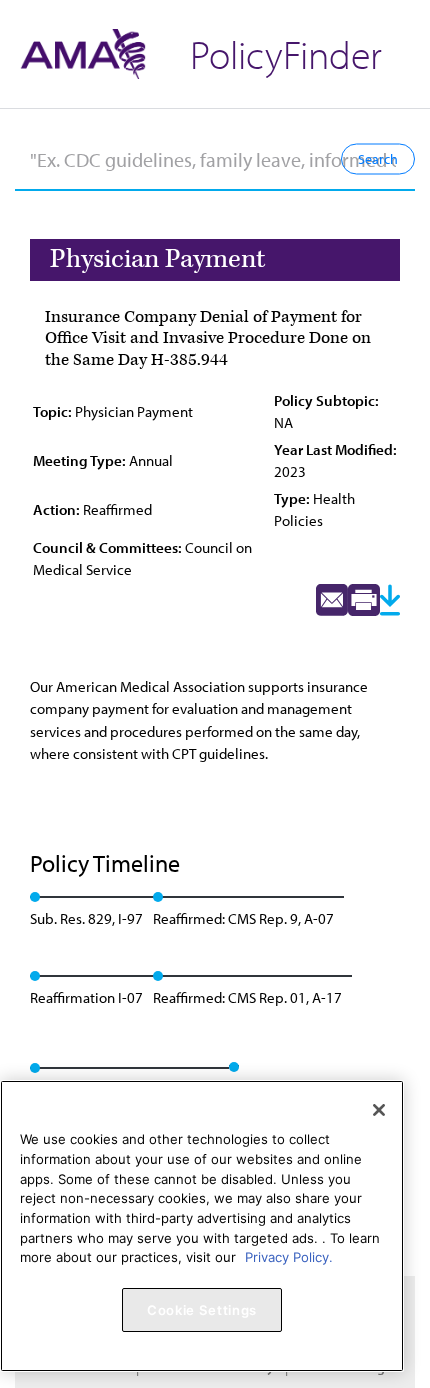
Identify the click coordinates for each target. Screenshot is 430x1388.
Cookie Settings (202, 1310)
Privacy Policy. (289, 1257)
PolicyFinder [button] (286, 53)
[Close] (379, 1110)
